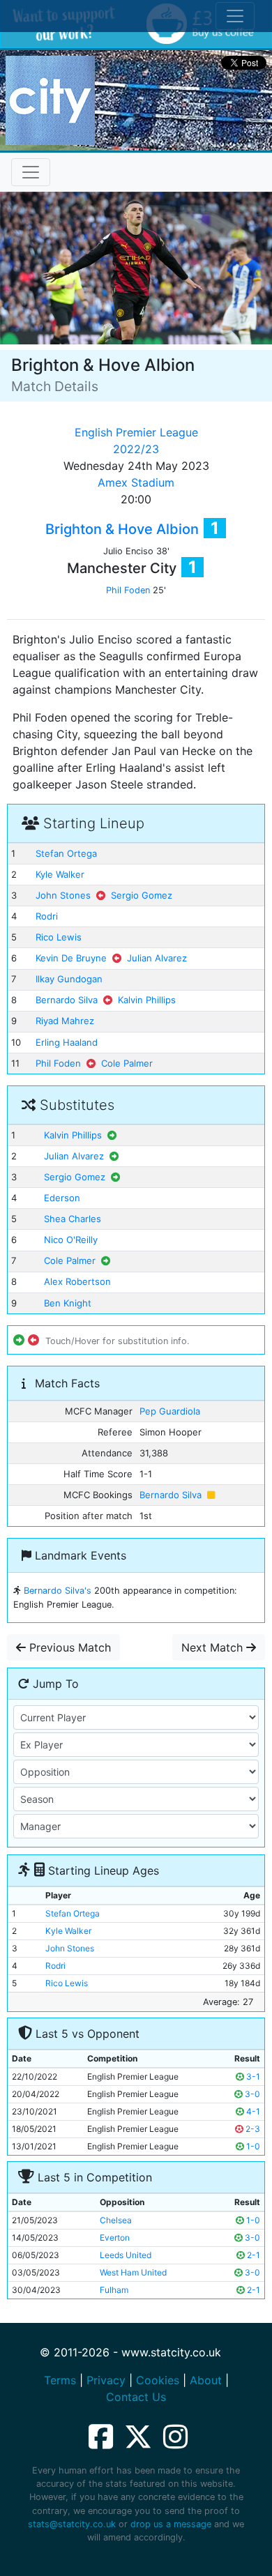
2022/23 (136, 449)
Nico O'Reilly (71, 1240)
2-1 (252, 2255)
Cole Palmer (127, 1063)
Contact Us (136, 2397)
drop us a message (171, 2524)
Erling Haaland (67, 1042)
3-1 (252, 2076)
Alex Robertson (77, 1281)
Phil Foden (128, 590)
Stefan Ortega (66, 853)
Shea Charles (73, 1219)
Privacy (106, 2380)
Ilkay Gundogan (69, 979)
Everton (115, 2238)
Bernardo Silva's (58, 1591)
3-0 (251, 2094)
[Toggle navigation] (31, 172)
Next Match (214, 1647)
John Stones (63, 895)
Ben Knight (68, 1303)
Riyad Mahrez (65, 1021)
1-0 (252, 2146)
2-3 (252, 2129)
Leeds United (126, 2255)
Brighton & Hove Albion (122, 529)
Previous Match (68, 1647)
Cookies (158, 2380)
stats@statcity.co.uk (72, 2524)
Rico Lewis (59, 937)
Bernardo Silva (67, 1000)
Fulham (114, 2290)
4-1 (252, 2111)
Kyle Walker (60, 874)
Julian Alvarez (157, 958)
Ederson (62, 1198)
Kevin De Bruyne (71, 958)
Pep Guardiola (170, 1411)
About (206, 2380)
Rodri (47, 916)
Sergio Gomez (142, 895)
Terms (60, 2380)
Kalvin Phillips (147, 1000)
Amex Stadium (136, 482)
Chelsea (116, 2220)
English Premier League (136, 432)
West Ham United (133, 2272)
